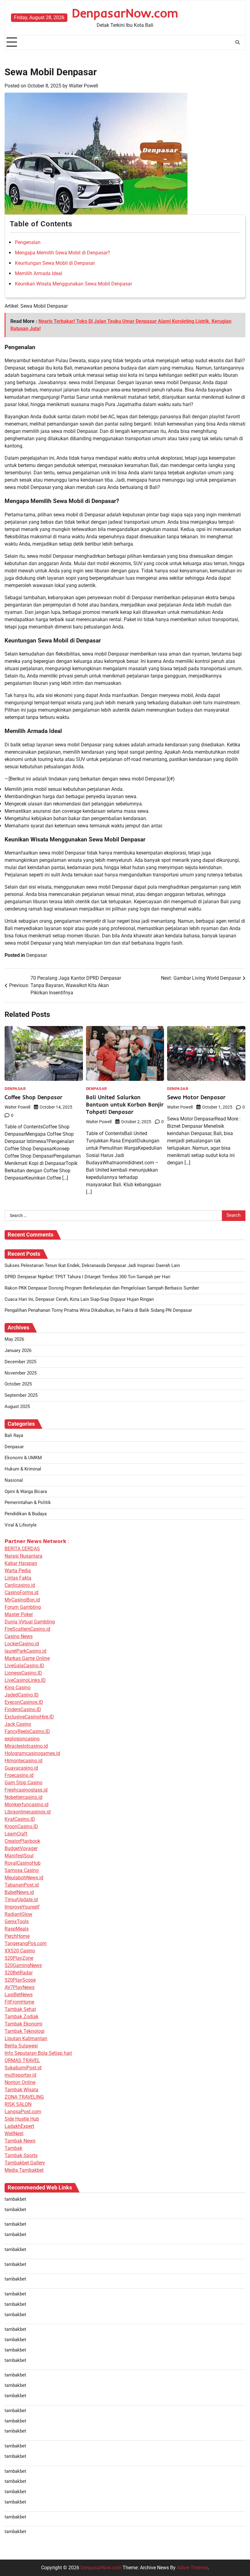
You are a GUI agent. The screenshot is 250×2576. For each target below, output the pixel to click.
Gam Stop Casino (23, 1783)
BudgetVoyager (21, 1848)
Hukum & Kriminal (23, 1469)
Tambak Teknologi (25, 2031)
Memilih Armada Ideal (39, 273)
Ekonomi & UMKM (23, 1458)
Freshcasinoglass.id (26, 1790)
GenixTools (17, 1921)
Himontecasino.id (23, 1761)
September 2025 (21, 1395)
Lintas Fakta (18, 1578)
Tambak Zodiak (21, 2017)
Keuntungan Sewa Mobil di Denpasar (55, 263)
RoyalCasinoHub (23, 1863)
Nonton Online (20, 2082)
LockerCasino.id (22, 1644)
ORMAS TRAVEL (22, 2060)
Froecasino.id (19, 1775)
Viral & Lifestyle (21, 1525)
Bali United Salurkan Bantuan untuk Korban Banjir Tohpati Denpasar (125, 1104)
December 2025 (20, 1362)
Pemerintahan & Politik (28, 1503)
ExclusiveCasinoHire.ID (29, 1717)
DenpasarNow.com (125, 13)
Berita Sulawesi (21, 2046)
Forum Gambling (23, 1607)
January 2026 (18, 1351)
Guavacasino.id (21, 1768)
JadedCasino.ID (22, 1695)
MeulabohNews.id (24, 1878)
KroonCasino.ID (21, 1826)
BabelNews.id (19, 1892)
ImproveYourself (22, 1907)
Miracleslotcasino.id (26, 1746)
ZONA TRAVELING (24, 2097)
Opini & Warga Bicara (26, 1492)
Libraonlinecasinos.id (28, 1812)
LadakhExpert (19, 2126)
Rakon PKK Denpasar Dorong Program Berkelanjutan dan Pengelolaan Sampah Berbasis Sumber (102, 1288)
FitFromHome (19, 2002)
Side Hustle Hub (22, 2119)
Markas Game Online (27, 1658)
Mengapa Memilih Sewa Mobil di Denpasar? (62, 253)
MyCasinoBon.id (22, 1600)
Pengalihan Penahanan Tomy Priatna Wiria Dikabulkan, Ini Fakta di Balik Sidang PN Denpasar (98, 1310)
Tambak (13, 2148)
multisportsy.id (20, 2075)
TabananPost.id (22, 1885)
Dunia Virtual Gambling (30, 1622)
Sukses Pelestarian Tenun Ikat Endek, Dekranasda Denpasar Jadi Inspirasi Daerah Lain (92, 1266)
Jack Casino (18, 1724)
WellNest (14, 2134)
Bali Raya (14, 1436)
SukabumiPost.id (23, 2068)
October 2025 (18, 1384)
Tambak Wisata (21, 2090)
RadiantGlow (18, 1914)
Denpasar (37, 955)
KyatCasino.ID (20, 1819)
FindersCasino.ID (23, 1709)
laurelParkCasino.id (25, 1651)
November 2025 (21, 1373)
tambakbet (15, 2199)
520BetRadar (19, 1973)
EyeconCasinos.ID (24, 1702)
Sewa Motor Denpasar (196, 1097)
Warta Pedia (18, 1571)
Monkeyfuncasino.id (27, 1805)
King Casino (18, 1688)
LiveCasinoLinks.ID (25, 1680)
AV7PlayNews (20, 1987)
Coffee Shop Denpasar (34, 1097)
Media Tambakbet (24, 2170)
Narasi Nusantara (23, 1556)
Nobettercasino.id (23, 1797)
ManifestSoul (19, 1856)
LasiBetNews (19, 1995)
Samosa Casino (22, 1870)
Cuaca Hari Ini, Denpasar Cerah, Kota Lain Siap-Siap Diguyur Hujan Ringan (79, 1299)
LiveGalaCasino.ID (24, 1666)
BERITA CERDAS (22, 1549)
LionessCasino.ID (23, 1673)
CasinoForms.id (21, 1592)
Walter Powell (84, 86)
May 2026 (14, 1339)
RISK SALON (18, 2104)
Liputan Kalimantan (26, 2038)
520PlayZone (19, 1958)
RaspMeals (17, 1929)
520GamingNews (23, 1965)
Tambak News (20, 2141)
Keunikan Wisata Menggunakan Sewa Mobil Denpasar (73, 284)
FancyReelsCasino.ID (27, 1731)
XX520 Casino (20, 1951)
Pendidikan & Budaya (26, 1514)
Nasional (14, 1480)
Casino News (19, 1636)
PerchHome (17, 1936)
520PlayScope (20, 1980)
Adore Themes (192, 2568)
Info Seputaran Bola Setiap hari (38, 2053)
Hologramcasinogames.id (32, 1753)
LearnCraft (16, 1834)
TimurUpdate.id (21, 1900)
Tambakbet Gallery (25, 2163)
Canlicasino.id (20, 1585)
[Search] (237, 42)
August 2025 (17, 1407)
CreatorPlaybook (22, 1841)
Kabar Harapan (21, 1563)
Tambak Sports (21, 2155)
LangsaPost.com (23, 2112)
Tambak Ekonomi (23, 2024)
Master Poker (19, 1614)
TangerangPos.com (26, 1943)
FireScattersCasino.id (27, 1629)
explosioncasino (22, 1739)
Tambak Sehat (20, 2009)
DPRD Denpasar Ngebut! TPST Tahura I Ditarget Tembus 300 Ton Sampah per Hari (87, 1277)
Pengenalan (28, 242)
